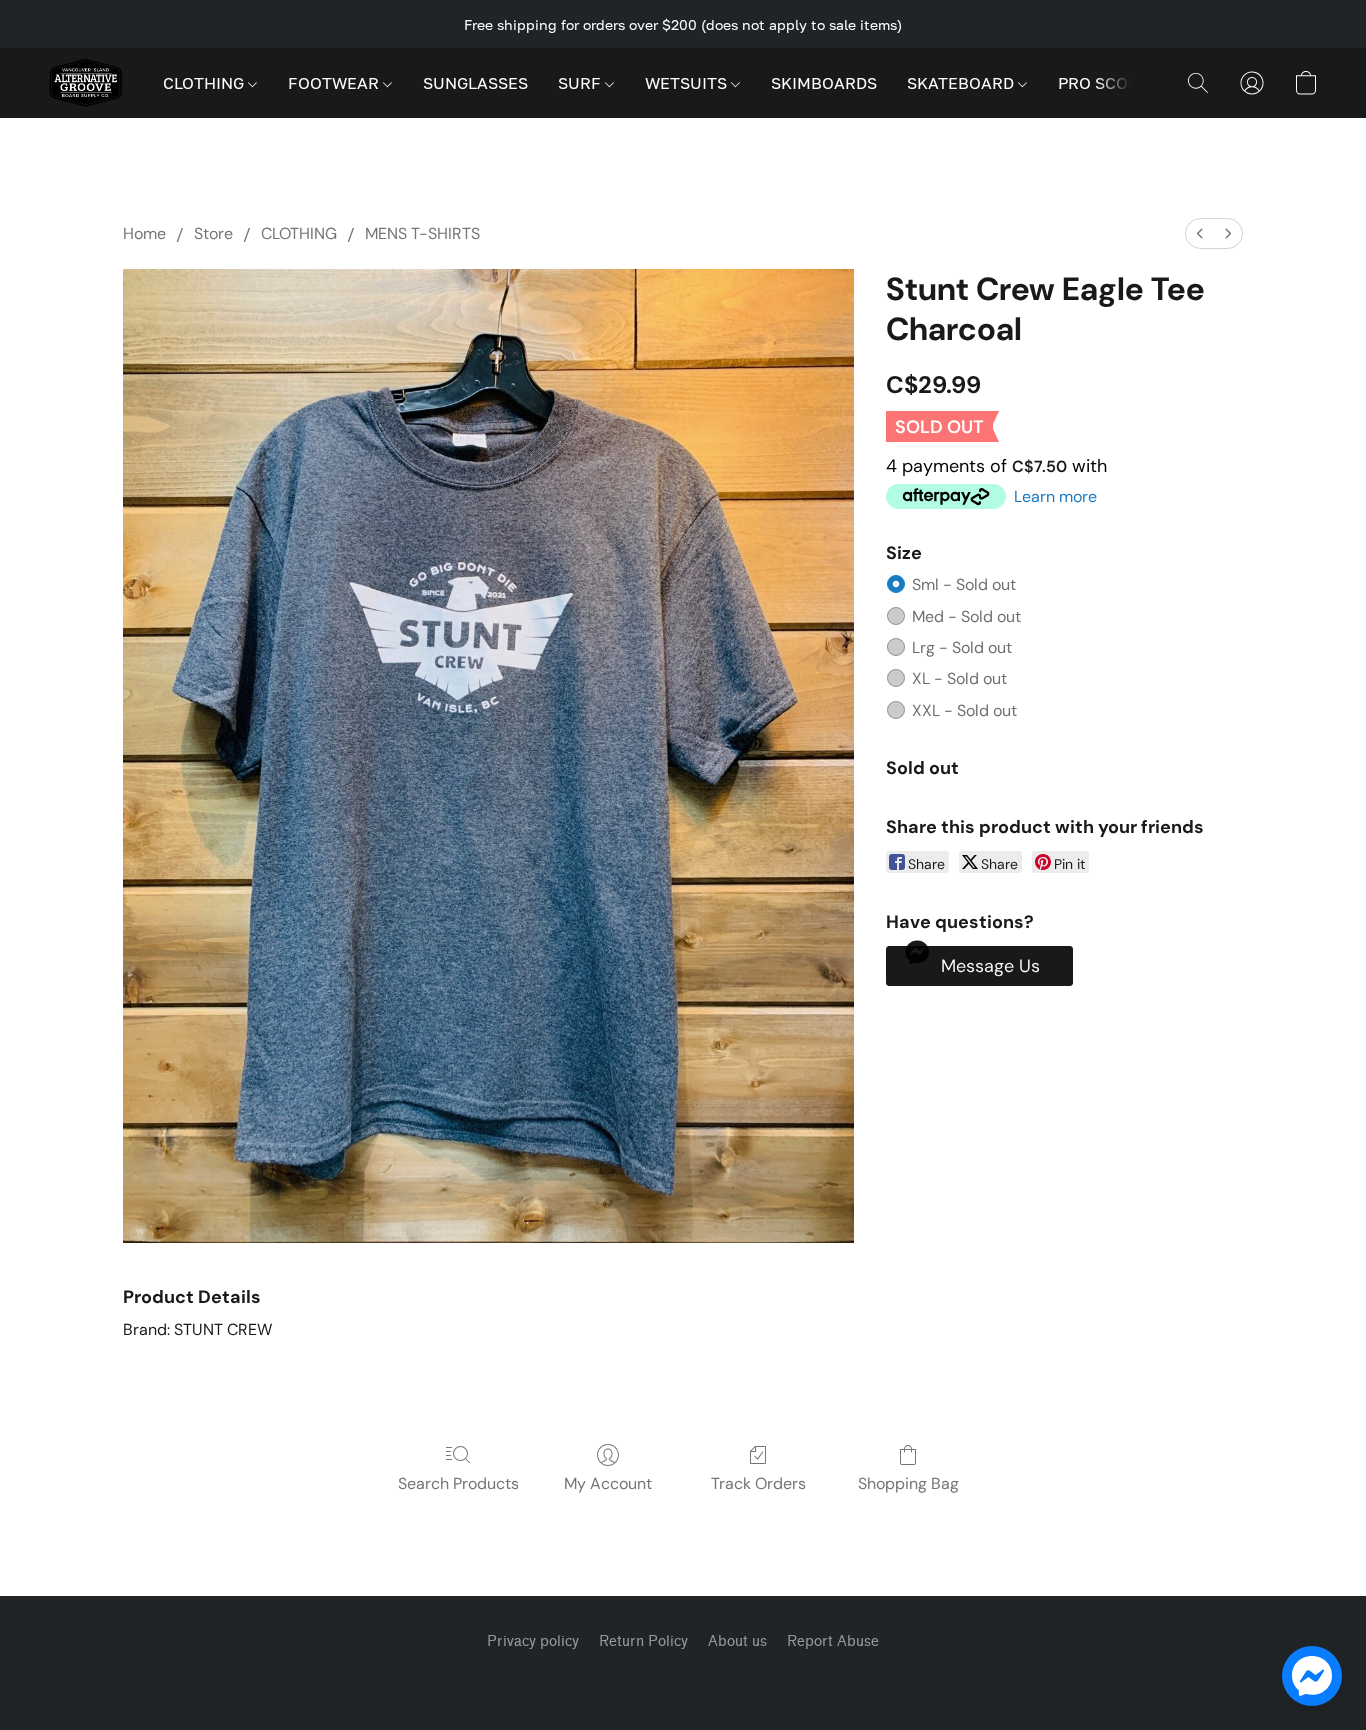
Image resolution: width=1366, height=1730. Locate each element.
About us (737, 1641)
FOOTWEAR (335, 83)
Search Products (458, 1483)
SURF (581, 83)
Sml (964, 584)
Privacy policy (533, 1641)
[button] (85, 83)
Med (966, 616)
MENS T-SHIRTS (422, 233)
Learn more (1055, 496)
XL (959, 678)
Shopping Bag (908, 1483)
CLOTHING (205, 83)
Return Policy (643, 1641)
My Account (608, 1483)
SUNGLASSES (475, 83)
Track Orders (758, 1483)
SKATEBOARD (962, 83)
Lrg (962, 647)
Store (213, 233)
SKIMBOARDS (824, 83)
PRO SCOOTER (1116, 83)
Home (144, 233)
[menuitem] (1200, 233)
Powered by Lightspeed (683, 1676)
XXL (964, 710)
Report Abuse (833, 1641)
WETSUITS (688, 83)
